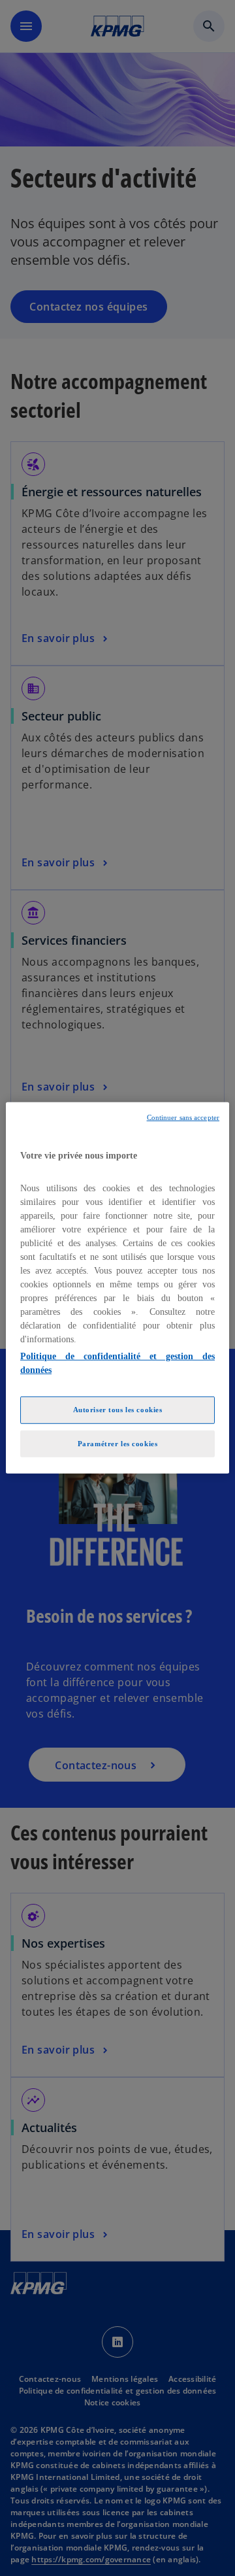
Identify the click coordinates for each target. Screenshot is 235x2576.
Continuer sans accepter (183, 1118)
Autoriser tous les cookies (118, 1409)
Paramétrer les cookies (118, 1443)
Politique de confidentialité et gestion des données (117, 1363)
